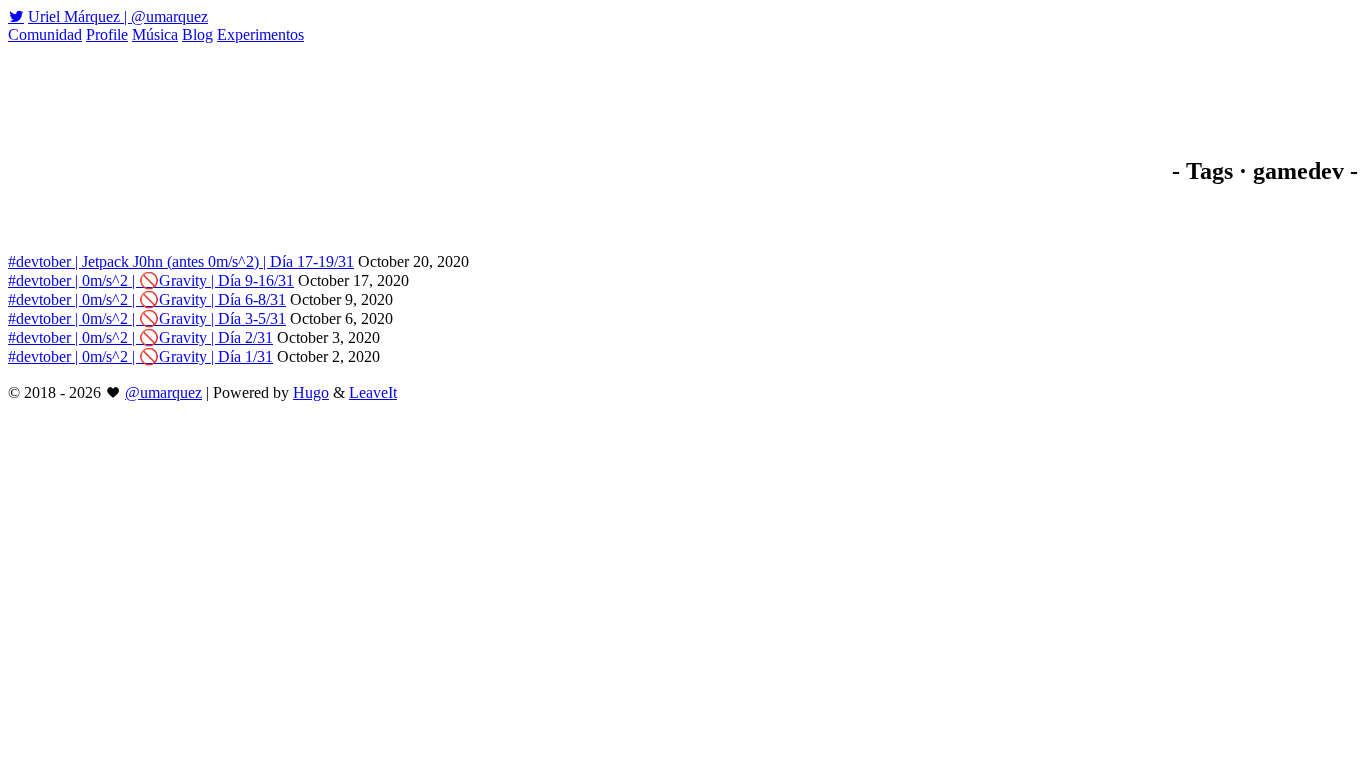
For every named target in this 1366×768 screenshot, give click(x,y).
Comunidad (45, 34)
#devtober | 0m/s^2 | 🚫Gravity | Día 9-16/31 (151, 280)
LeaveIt (373, 392)
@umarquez (163, 392)
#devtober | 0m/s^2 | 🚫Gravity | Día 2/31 (140, 337)
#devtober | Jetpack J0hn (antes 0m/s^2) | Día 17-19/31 (181, 261)
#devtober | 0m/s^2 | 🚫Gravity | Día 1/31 (140, 356)
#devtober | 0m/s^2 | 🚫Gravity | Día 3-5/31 (147, 318)
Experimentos (260, 34)
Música (155, 34)
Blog (197, 34)
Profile (107, 34)
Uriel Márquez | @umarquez (118, 16)
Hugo (311, 392)
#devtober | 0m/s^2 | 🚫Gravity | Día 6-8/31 (147, 299)
